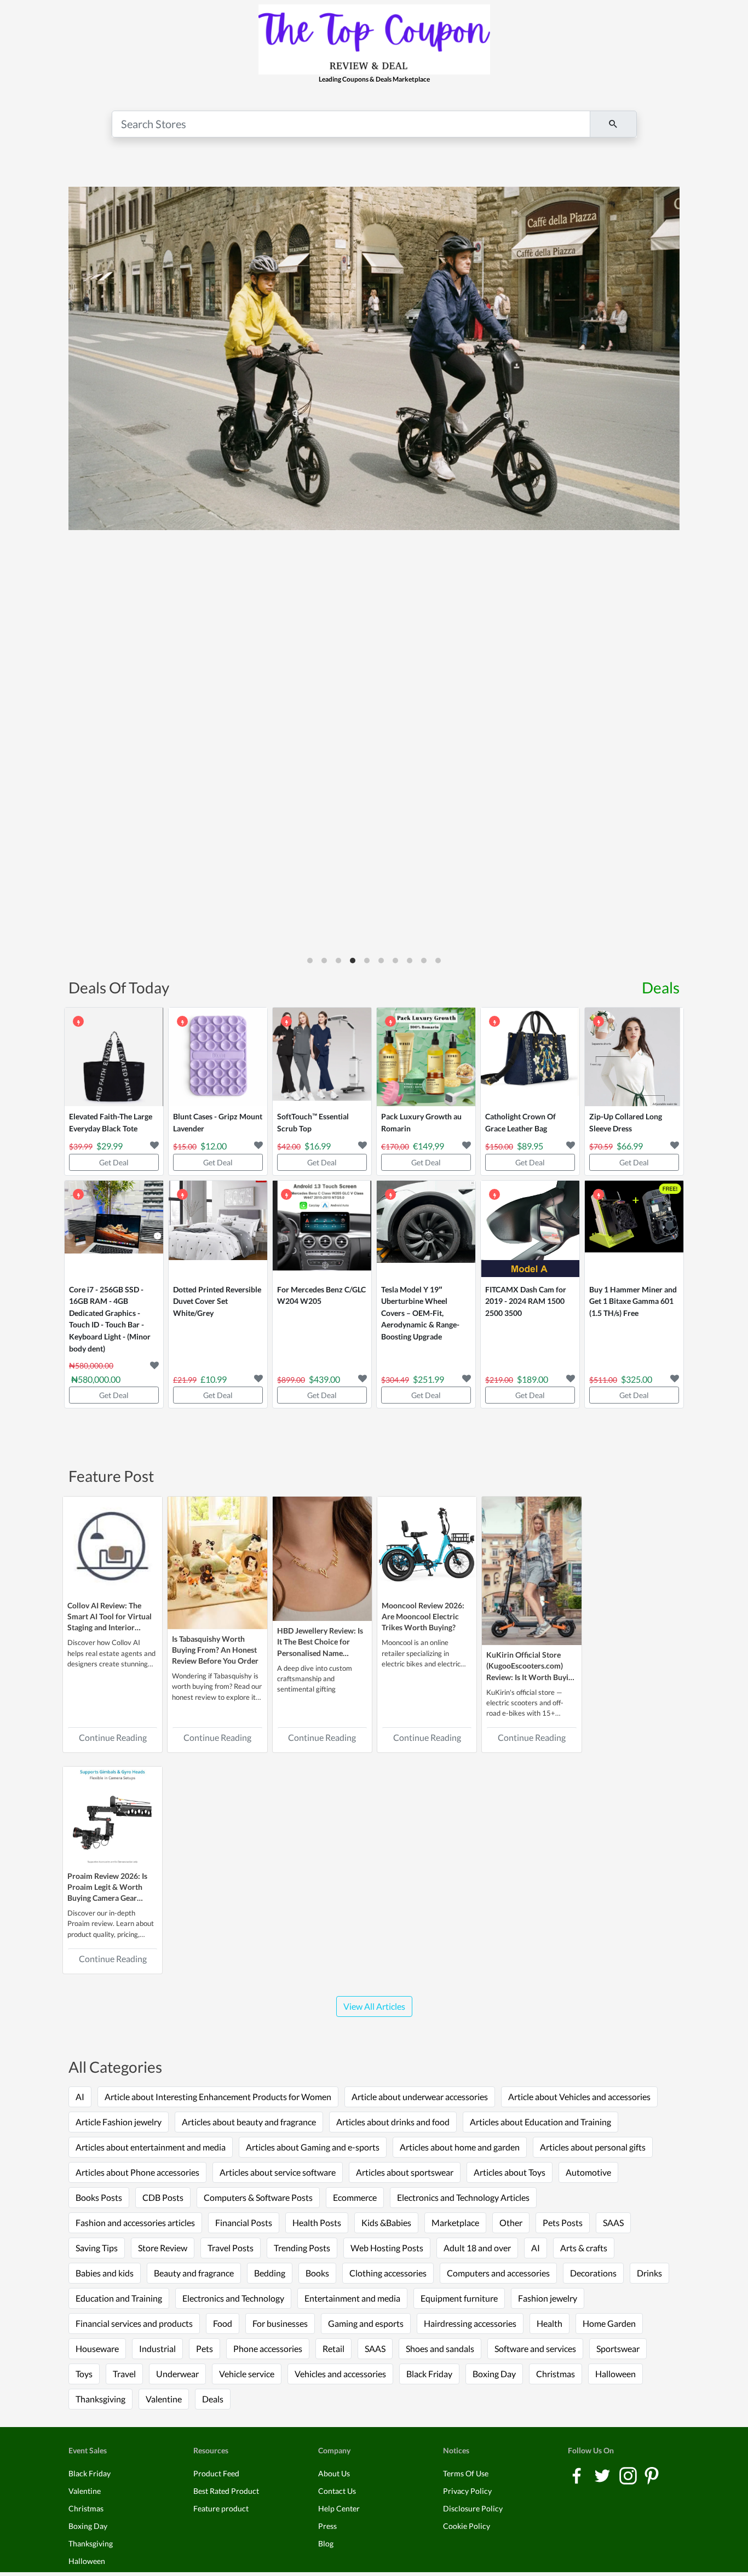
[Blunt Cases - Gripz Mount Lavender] (218, 1057)
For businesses (280, 2323)
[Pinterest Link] (652, 2474)
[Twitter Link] (603, 2474)
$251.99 (428, 1379)
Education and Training (119, 2298)
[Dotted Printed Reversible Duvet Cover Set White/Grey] (218, 1230)
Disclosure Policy (473, 2508)
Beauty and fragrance (194, 2273)
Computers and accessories (498, 2273)
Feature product (221, 2508)
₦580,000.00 (96, 1379)
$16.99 (318, 1146)
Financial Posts (244, 2223)
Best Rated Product (226, 2491)
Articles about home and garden (460, 2147)
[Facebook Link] (577, 2474)
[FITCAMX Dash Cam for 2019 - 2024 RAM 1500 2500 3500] (530, 1230)
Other (511, 2223)
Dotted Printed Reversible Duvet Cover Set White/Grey (217, 1301)
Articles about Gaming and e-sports (313, 2147)
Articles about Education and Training (540, 2122)
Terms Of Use (466, 2473)
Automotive (588, 2172)
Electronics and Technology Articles (463, 2197)
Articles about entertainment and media (151, 2147)
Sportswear (618, 2348)
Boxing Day (494, 2374)
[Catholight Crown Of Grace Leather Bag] (530, 1057)
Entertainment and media (352, 2298)
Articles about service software (278, 2172)
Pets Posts (563, 2223)
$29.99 (110, 1146)
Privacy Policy (467, 2491)
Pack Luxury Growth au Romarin (421, 1122)
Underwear (177, 2374)
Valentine (164, 2399)
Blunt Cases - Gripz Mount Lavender (218, 1122)
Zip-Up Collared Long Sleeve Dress (626, 1122)
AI (80, 2097)
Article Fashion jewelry (119, 2122)
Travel (124, 2374)
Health (550, 2323)
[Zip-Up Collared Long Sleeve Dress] (634, 1057)
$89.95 (530, 1146)
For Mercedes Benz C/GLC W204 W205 (321, 1295)
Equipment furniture (459, 2298)
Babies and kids (105, 2273)
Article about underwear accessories (420, 2097)
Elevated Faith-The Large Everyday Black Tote (111, 1122)
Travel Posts (231, 2248)
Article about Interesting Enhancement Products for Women (218, 2097)
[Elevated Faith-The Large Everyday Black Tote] (114, 1057)
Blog (326, 2543)
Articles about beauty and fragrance (249, 2122)
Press (327, 2526)
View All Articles (374, 2006)
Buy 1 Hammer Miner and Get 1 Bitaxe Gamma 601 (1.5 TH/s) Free (633, 1301)
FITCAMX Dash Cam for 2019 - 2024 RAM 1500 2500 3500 (526, 1301)
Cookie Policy (467, 2526)
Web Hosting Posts (387, 2248)
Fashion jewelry (548, 2298)
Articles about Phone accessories (137, 2172)
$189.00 (533, 1379)
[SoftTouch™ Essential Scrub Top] (322, 1057)
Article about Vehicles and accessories (579, 2097)
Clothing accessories (388, 2273)
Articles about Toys (510, 2172)
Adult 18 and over (477, 2248)
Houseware (97, 2348)
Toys (84, 2374)
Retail (333, 2348)
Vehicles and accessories (340, 2374)
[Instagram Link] (629, 2474)
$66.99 (630, 1146)
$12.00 (214, 1146)
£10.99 (214, 1379)
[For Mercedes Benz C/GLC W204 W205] (322, 1230)
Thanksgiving (100, 2399)
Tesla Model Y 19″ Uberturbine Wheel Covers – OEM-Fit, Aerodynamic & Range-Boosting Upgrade (420, 1313)
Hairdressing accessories (470, 2323)
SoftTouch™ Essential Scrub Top (313, 1122)
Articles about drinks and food (393, 2122)
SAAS (613, 2223)
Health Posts (317, 2223)
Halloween (615, 2374)
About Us (334, 2473)
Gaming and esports (366, 2323)
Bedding (270, 2273)
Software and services (535, 2348)
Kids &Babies (386, 2223)
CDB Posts (163, 2197)
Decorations (593, 2273)
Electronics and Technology (233, 2298)
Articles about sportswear (405, 2172)
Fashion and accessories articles (135, 2223)
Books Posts (99, 2197)
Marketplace (455, 2223)
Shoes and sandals (440, 2348)
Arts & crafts (584, 2248)
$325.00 (637, 1379)
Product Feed (216, 2473)
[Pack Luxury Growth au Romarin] (426, 1057)
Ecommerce (355, 2197)
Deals (661, 987)
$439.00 (324, 1379)
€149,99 (428, 1146)
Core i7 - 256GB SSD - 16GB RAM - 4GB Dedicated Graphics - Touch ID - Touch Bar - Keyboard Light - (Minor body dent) (110, 1319)
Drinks (649, 2273)
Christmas (556, 2374)
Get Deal (114, 1162)
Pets (205, 2348)
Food (223, 2323)
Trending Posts (302, 2248)
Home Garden (609, 2323)
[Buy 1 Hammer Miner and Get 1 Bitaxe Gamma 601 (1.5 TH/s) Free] (634, 1230)
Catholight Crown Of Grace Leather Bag (520, 1122)
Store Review (163, 2248)
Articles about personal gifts (593, 2147)
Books (317, 2273)
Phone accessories (268, 2348)
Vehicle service (247, 2374)
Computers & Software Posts (258, 2197)
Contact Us (337, 2491)
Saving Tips (97, 2248)
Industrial (157, 2348)
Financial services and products (134, 2323)
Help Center (339, 2508)
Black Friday (429, 2374)
